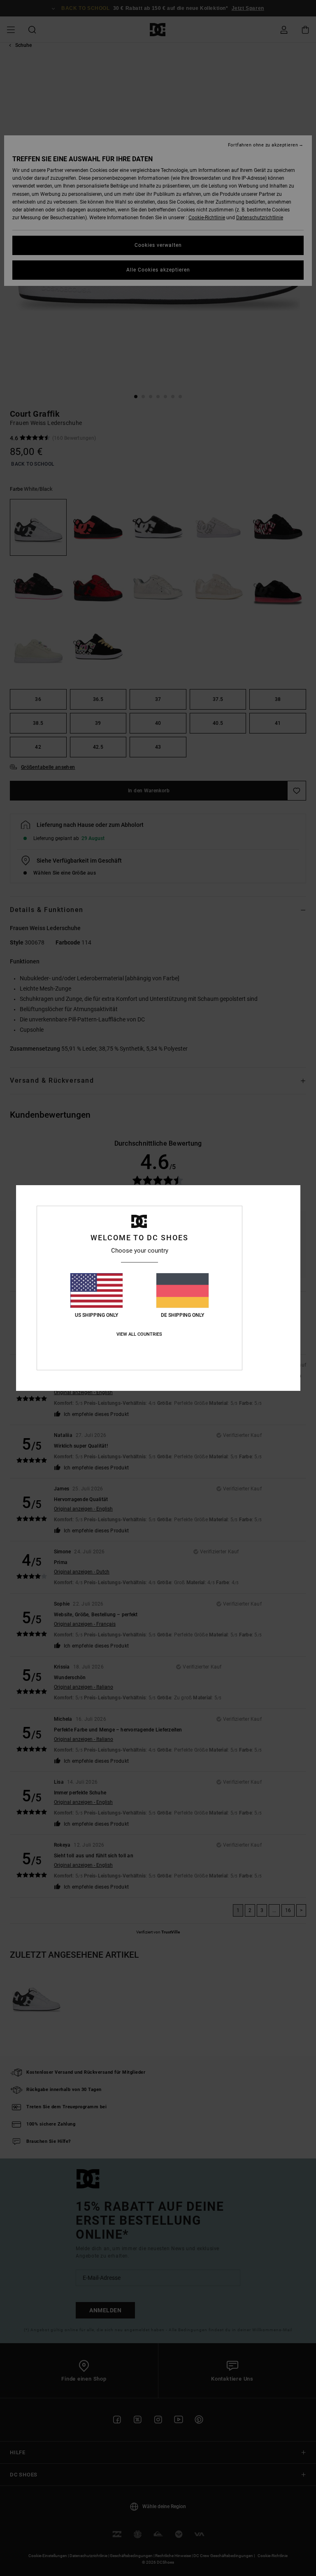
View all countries (139, 1334)
